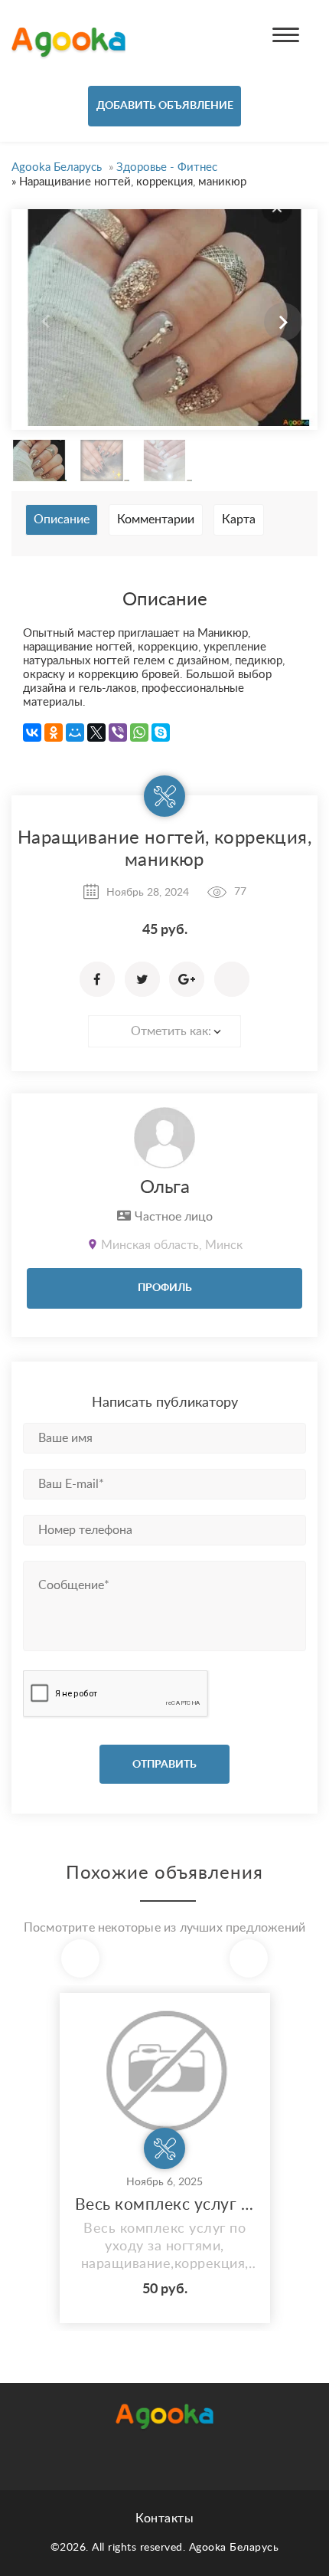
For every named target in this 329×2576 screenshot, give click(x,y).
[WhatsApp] (139, 732)
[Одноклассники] (54, 732)
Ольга (165, 1188)
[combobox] (164, 1031)
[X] (96, 732)
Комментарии (156, 519)
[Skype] (161, 732)
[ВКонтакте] (32, 732)
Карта (239, 519)
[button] (283, 322)
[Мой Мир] (75, 732)
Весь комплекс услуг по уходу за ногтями (165, 2205)
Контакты (164, 2519)
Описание (62, 519)
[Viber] (118, 732)
